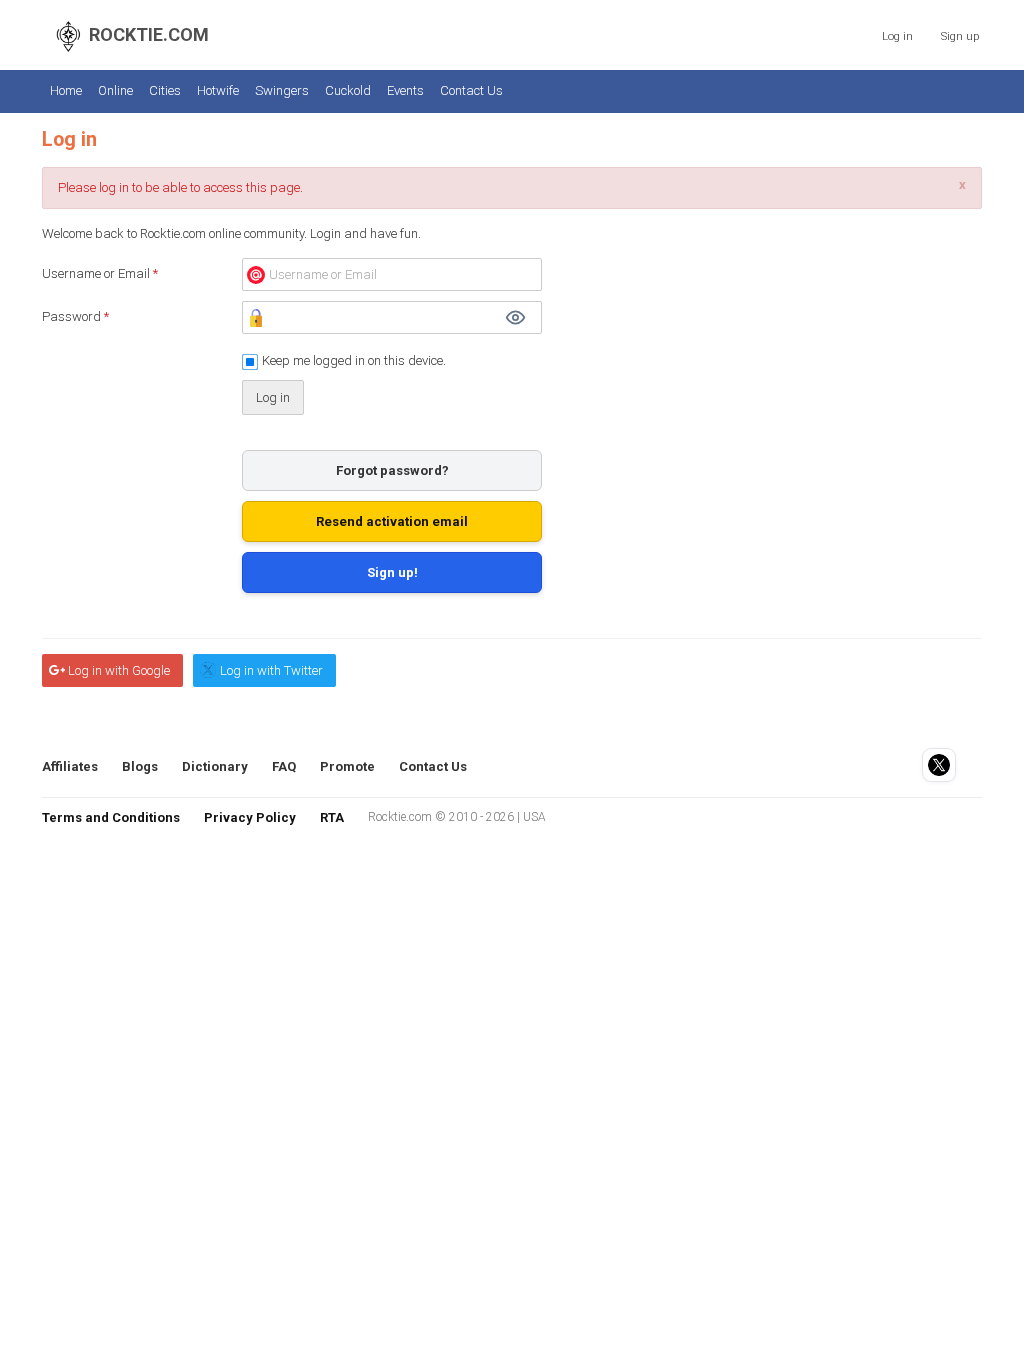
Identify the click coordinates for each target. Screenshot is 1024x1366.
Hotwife (218, 90)
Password (75, 316)
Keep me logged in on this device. (354, 360)
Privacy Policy (250, 817)
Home (66, 90)
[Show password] (515, 318)
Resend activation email (392, 521)
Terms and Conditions (111, 817)
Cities (165, 90)
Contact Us (471, 90)
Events (405, 90)
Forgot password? (392, 470)
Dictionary (215, 766)
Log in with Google (119, 670)
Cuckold (348, 90)
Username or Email (100, 273)
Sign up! (392, 572)
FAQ (284, 766)
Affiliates (70, 766)
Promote (347, 766)
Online (115, 90)
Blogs (140, 766)
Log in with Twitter (271, 670)
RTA (332, 817)
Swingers (282, 90)
